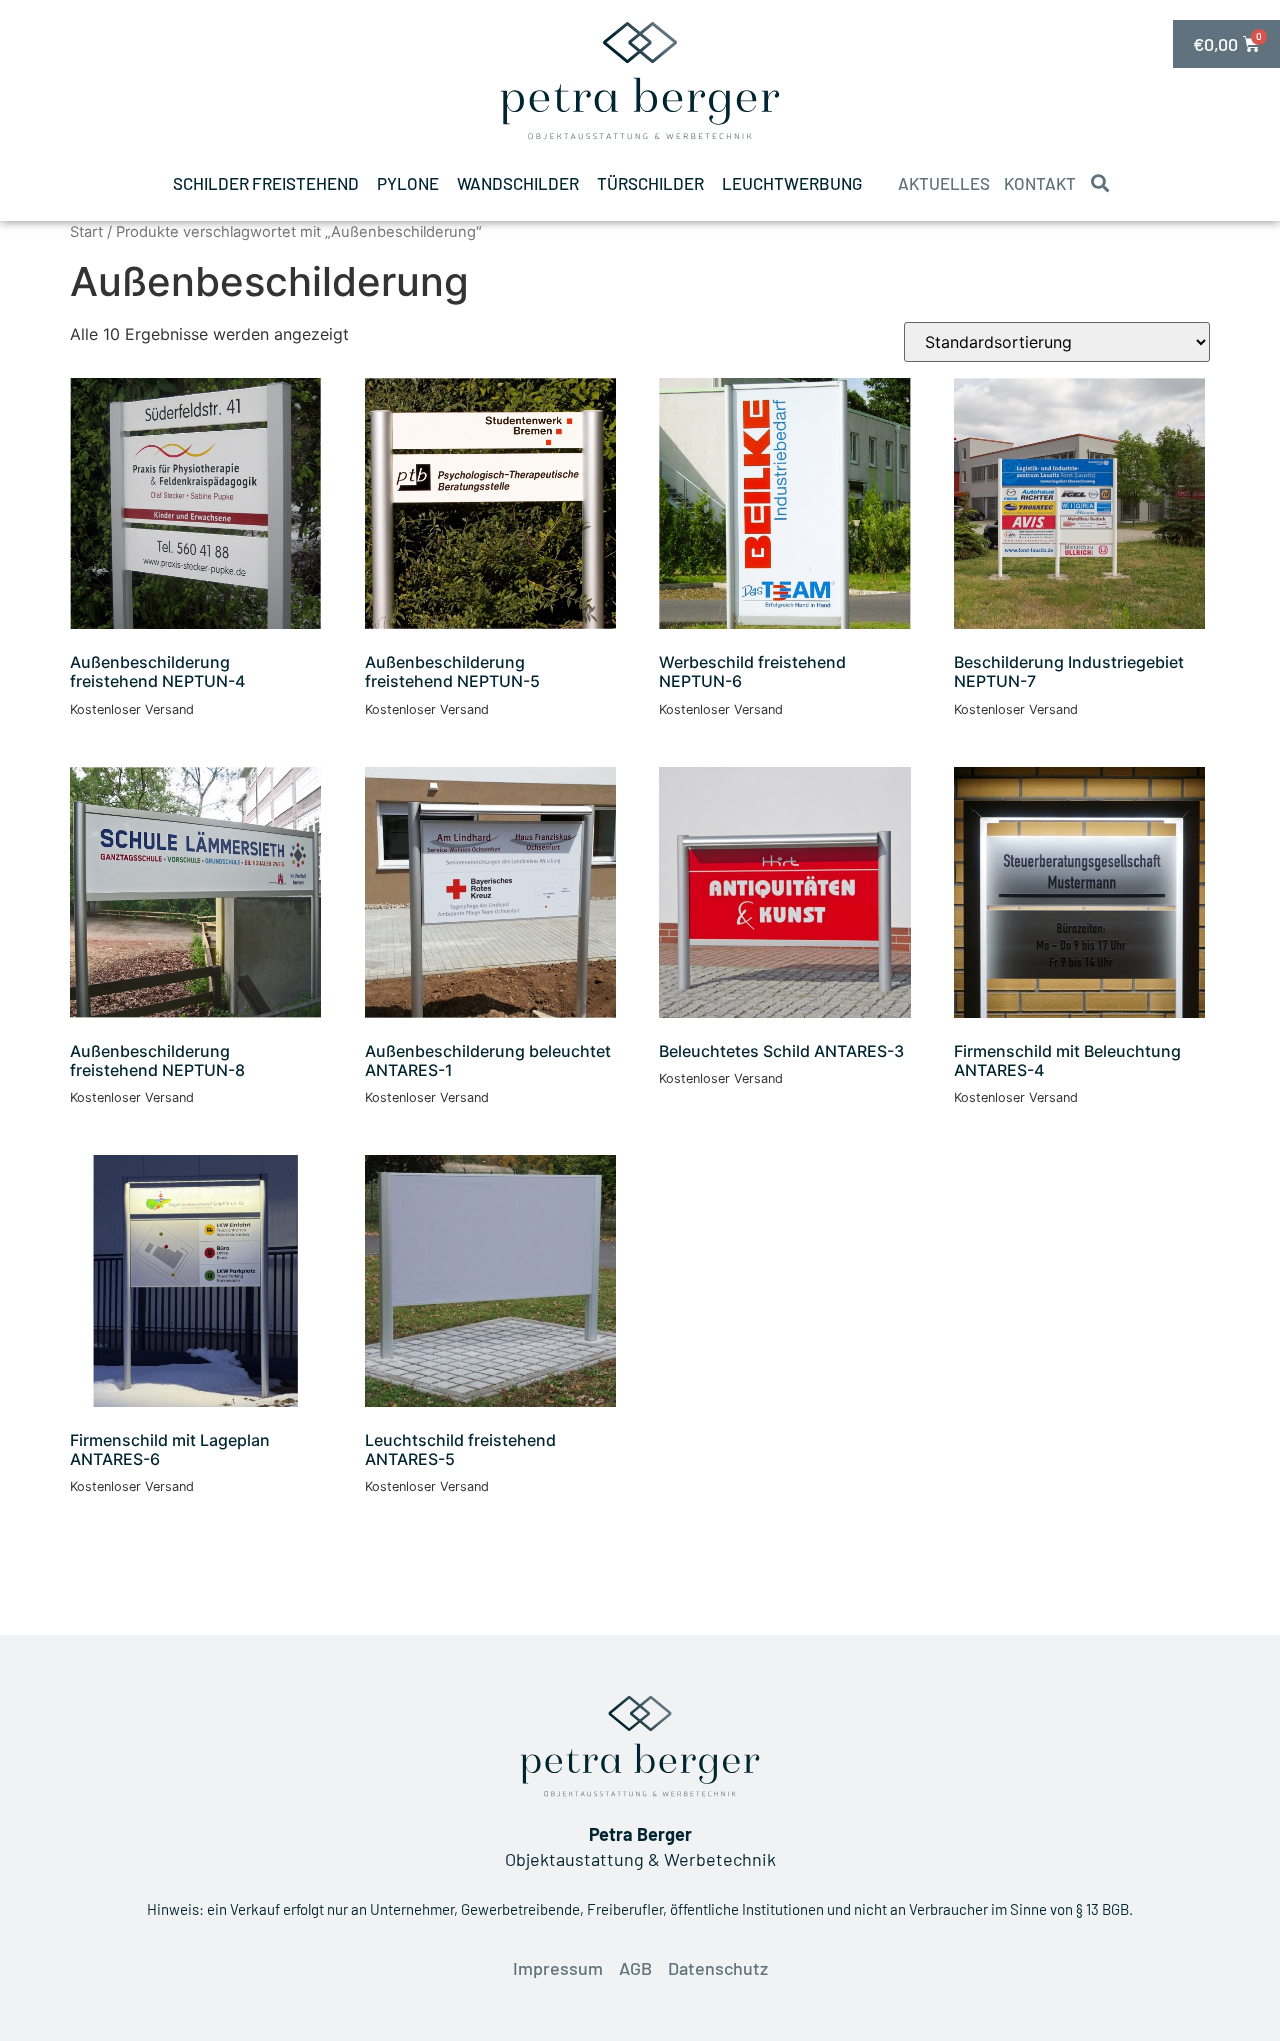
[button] (1099, 183)
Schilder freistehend (266, 183)
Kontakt (1040, 183)
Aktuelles (944, 183)
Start (86, 232)
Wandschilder (518, 183)
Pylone (408, 183)
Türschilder (650, 183)
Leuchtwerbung (792, 183)
